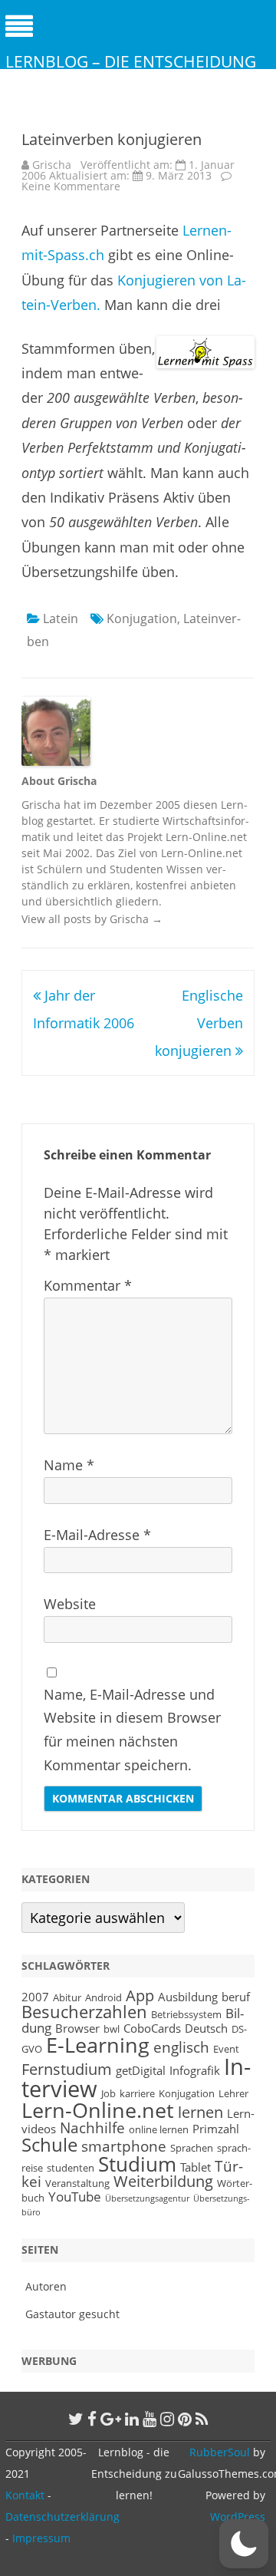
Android (103, 1997)
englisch (181, 2047)
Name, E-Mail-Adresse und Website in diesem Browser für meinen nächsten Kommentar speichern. (132, 1730)
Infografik (195, 2070)
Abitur (67, 1997)
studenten (71, 2168)
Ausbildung (188, 1997)
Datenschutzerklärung (62, 2517)
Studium (137, 2164)
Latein (61, 618)
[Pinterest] (185, 2419)
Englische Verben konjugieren (199, 1023)
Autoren (46, 2286)
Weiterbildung (163, 2181)
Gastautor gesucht (72, 2314)
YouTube (75, 2196)
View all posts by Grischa (92, 919)
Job (108, 2093)
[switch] (244, 2544)
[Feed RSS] (202, 2419)
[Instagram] (167, 2419)
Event (226, 2049)
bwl (112, 2029)
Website (70, 1604)
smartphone (124, 2146)
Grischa (52, 165)
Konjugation (142, 618)
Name (69, 1465)
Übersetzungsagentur (147, 2198)
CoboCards (152, 2028)
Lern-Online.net (98, 2110)
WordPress (238, 2517)
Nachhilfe (92, 2127)
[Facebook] (92, 2419)
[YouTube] (149, 2419)
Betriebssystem (186, 2014)
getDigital (141, 2070)
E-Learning (98, 2045)
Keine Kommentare (71, 186)
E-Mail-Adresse (97, 1535)
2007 (35, 1997)
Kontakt (25, 2495)
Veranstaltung (77, 2183)
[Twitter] (76, 2419)
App (140, 1995)
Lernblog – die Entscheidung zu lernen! (131, 72)
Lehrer (233, 2093)
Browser (77, 2028)
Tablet (195, 2167)
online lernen (159, 2129)
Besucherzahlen (84, 2012)
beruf (236, 1997)
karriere (137, 2093)
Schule (49, 2144)
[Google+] (111, 2419)
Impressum (41, 2538)
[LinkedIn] (132, 2419)
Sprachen (192, 2148)
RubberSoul (220, 2452)
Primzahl (216, 2129)
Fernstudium (67, 2069)
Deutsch (206, 2028)
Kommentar (88, 1285)
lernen (200, 2112)
